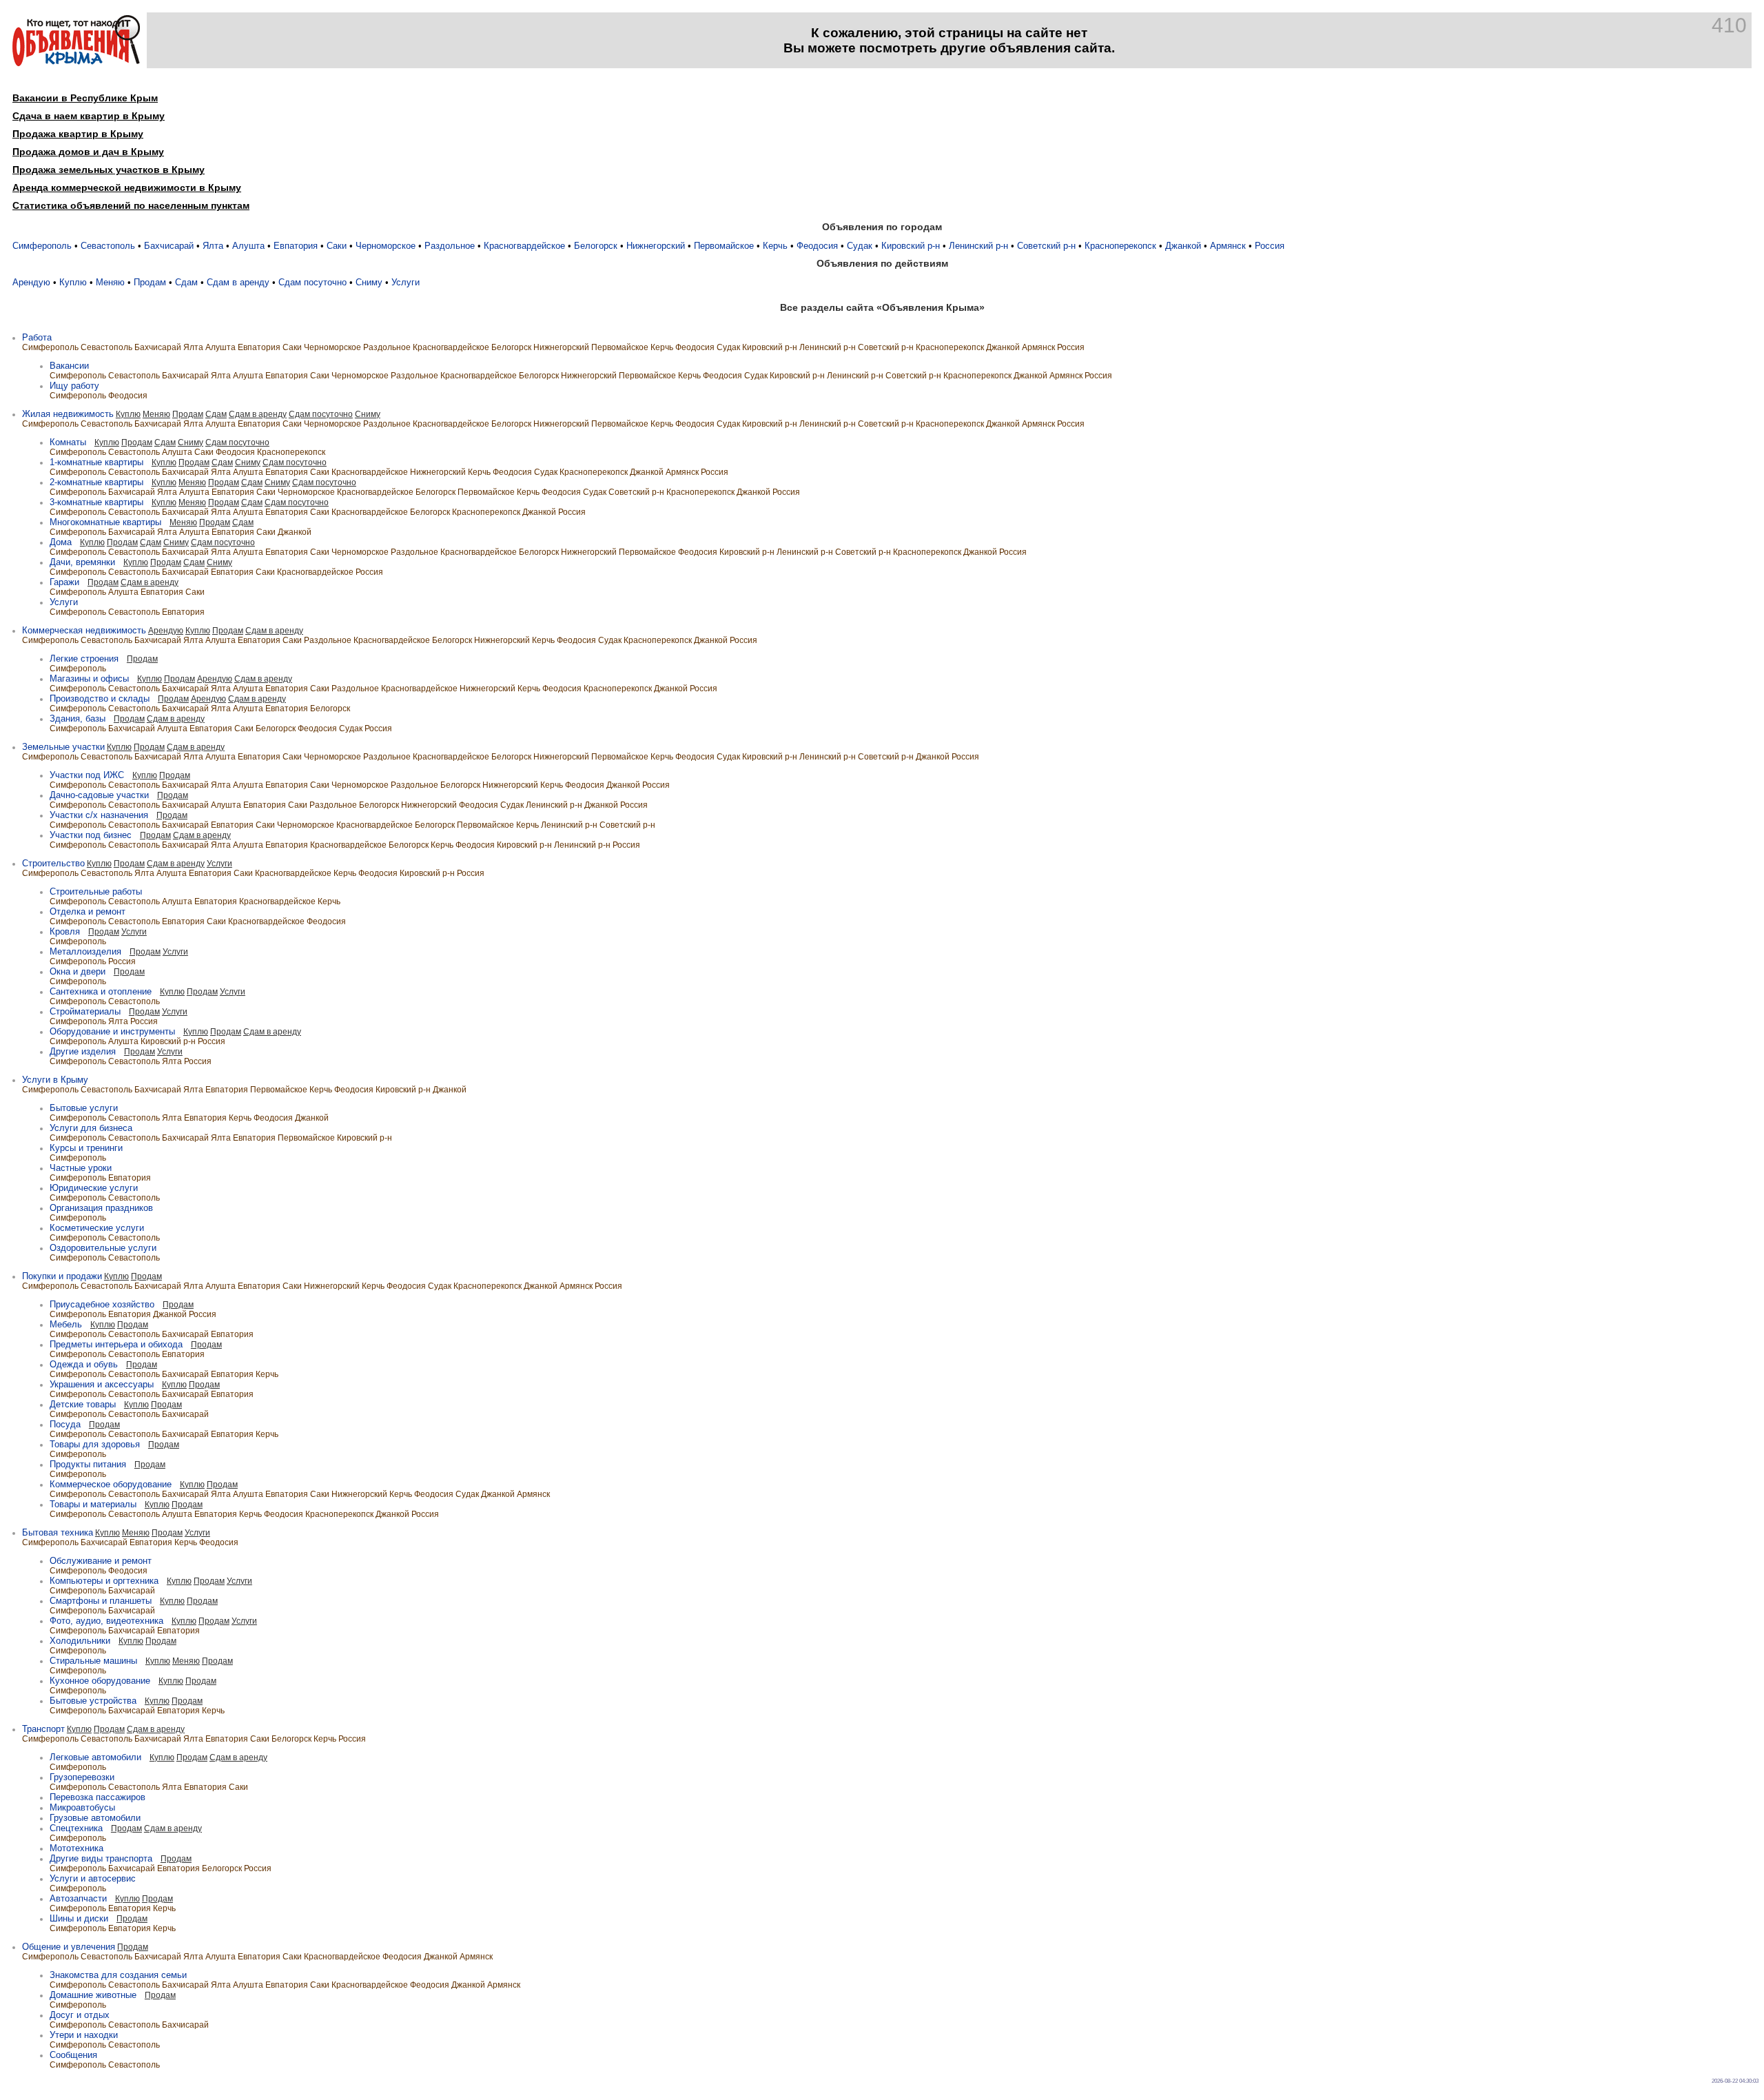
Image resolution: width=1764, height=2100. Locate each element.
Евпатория (296, 246)
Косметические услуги (97, 1228)
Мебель (66, 1324)
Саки (337, 246)
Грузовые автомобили (95, 1818)
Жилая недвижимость (68, 414)
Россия (1270, 246)
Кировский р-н (911, 246)
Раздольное (450, 246)
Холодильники (80, 1641)
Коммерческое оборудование (111, 1484)
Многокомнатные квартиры (105, 522)
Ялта (213, 246)
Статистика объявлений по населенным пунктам (131, 205)
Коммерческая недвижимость (84, 630)
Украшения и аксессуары (102, 1384)
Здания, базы (78, 718)
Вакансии (69, 366)
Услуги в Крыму (55, 1080)
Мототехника (76, 1848)
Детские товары (83, 1404)
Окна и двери (78, 971)
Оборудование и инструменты (112, 1031)
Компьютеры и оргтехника (104, 1581)
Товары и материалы (93, 1504)
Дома (61, 542)
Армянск (1228, 246)
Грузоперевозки (82, 1777)
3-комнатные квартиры (96, 502)
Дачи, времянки (82, 562)
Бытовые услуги (84, 1108)
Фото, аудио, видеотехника (106, 1621)
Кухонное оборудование (100, 1681)
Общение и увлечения (69, 1947)
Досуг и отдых (80, 2015)
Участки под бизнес (91, 835)
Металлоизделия (85, 951)
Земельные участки (63, 747)
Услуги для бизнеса (91, 1128)
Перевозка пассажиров (98, 1797)
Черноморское (386, 246)
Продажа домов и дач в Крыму (88, 152)
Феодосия (817, 246)
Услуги (406, 282)
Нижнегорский (656, 246)
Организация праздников (101, 1208)
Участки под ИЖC (87, 775)
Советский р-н (1046, 246)
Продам (150, 282)
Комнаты (68, 442)
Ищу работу (74, 386)
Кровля (65, 931)
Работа (37, 337)
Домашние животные (93, 1995)
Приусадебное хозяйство (102, 1304)
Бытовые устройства (93, 1701)
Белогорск (596, 246)
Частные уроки (81, 1168)
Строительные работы (96, 891)
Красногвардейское (524, 246)
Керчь (775, 246)
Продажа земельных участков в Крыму (109, 170)
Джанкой (1183, 246)
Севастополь (108, 246)
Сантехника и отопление (101, 991)
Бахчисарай (169, 246)
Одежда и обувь (84, 1364)
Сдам (186, 282)
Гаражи (64, 582)
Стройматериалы (85, 1011)
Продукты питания (88, 1464)
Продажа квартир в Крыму (78, 134)
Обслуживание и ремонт (101, 1561)
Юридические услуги (94, 1188)
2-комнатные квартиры (96, 482)
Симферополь (42, 246)
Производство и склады (100, 699)
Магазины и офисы (89, 679)
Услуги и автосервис (93, 1878)
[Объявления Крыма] (76, 63)
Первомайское (724, 246)
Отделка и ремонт (88, 911)
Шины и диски (79, 1918)
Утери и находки (84, 2035)
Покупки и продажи (62, 1276)
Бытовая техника (58, 1532)
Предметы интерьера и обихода (116, 1344)
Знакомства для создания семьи (118, 1975)
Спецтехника (76, 1828)
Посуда (65, 1424)
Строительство (53, 863)
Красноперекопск (1120, 246)
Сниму (369, 282)
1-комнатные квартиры (96, 462)
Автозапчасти (78, 1898)
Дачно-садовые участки (99, 795)
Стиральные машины (93, 1661)
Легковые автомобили (95, 1757)
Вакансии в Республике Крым (85, 98)
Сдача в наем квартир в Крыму (89, 116)
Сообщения (73, 2055)
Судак (860, 246)
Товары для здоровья (95, 1444)
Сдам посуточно (312, 282)
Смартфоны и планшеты (101, 1601)
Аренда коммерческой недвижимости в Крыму (127, 187)
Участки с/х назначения (99, 815)
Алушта (248, 246)
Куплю (73, 282)
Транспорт (43, 1729)
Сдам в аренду (238, 282)
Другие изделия (83, 1051)
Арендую (31, 282)
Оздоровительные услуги (103, 1248)
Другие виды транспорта (101, 1858)
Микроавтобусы (82, 1807)
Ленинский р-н (978, 246)
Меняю (110, 282)
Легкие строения (84, 659)
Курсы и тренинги (86, 1148)
